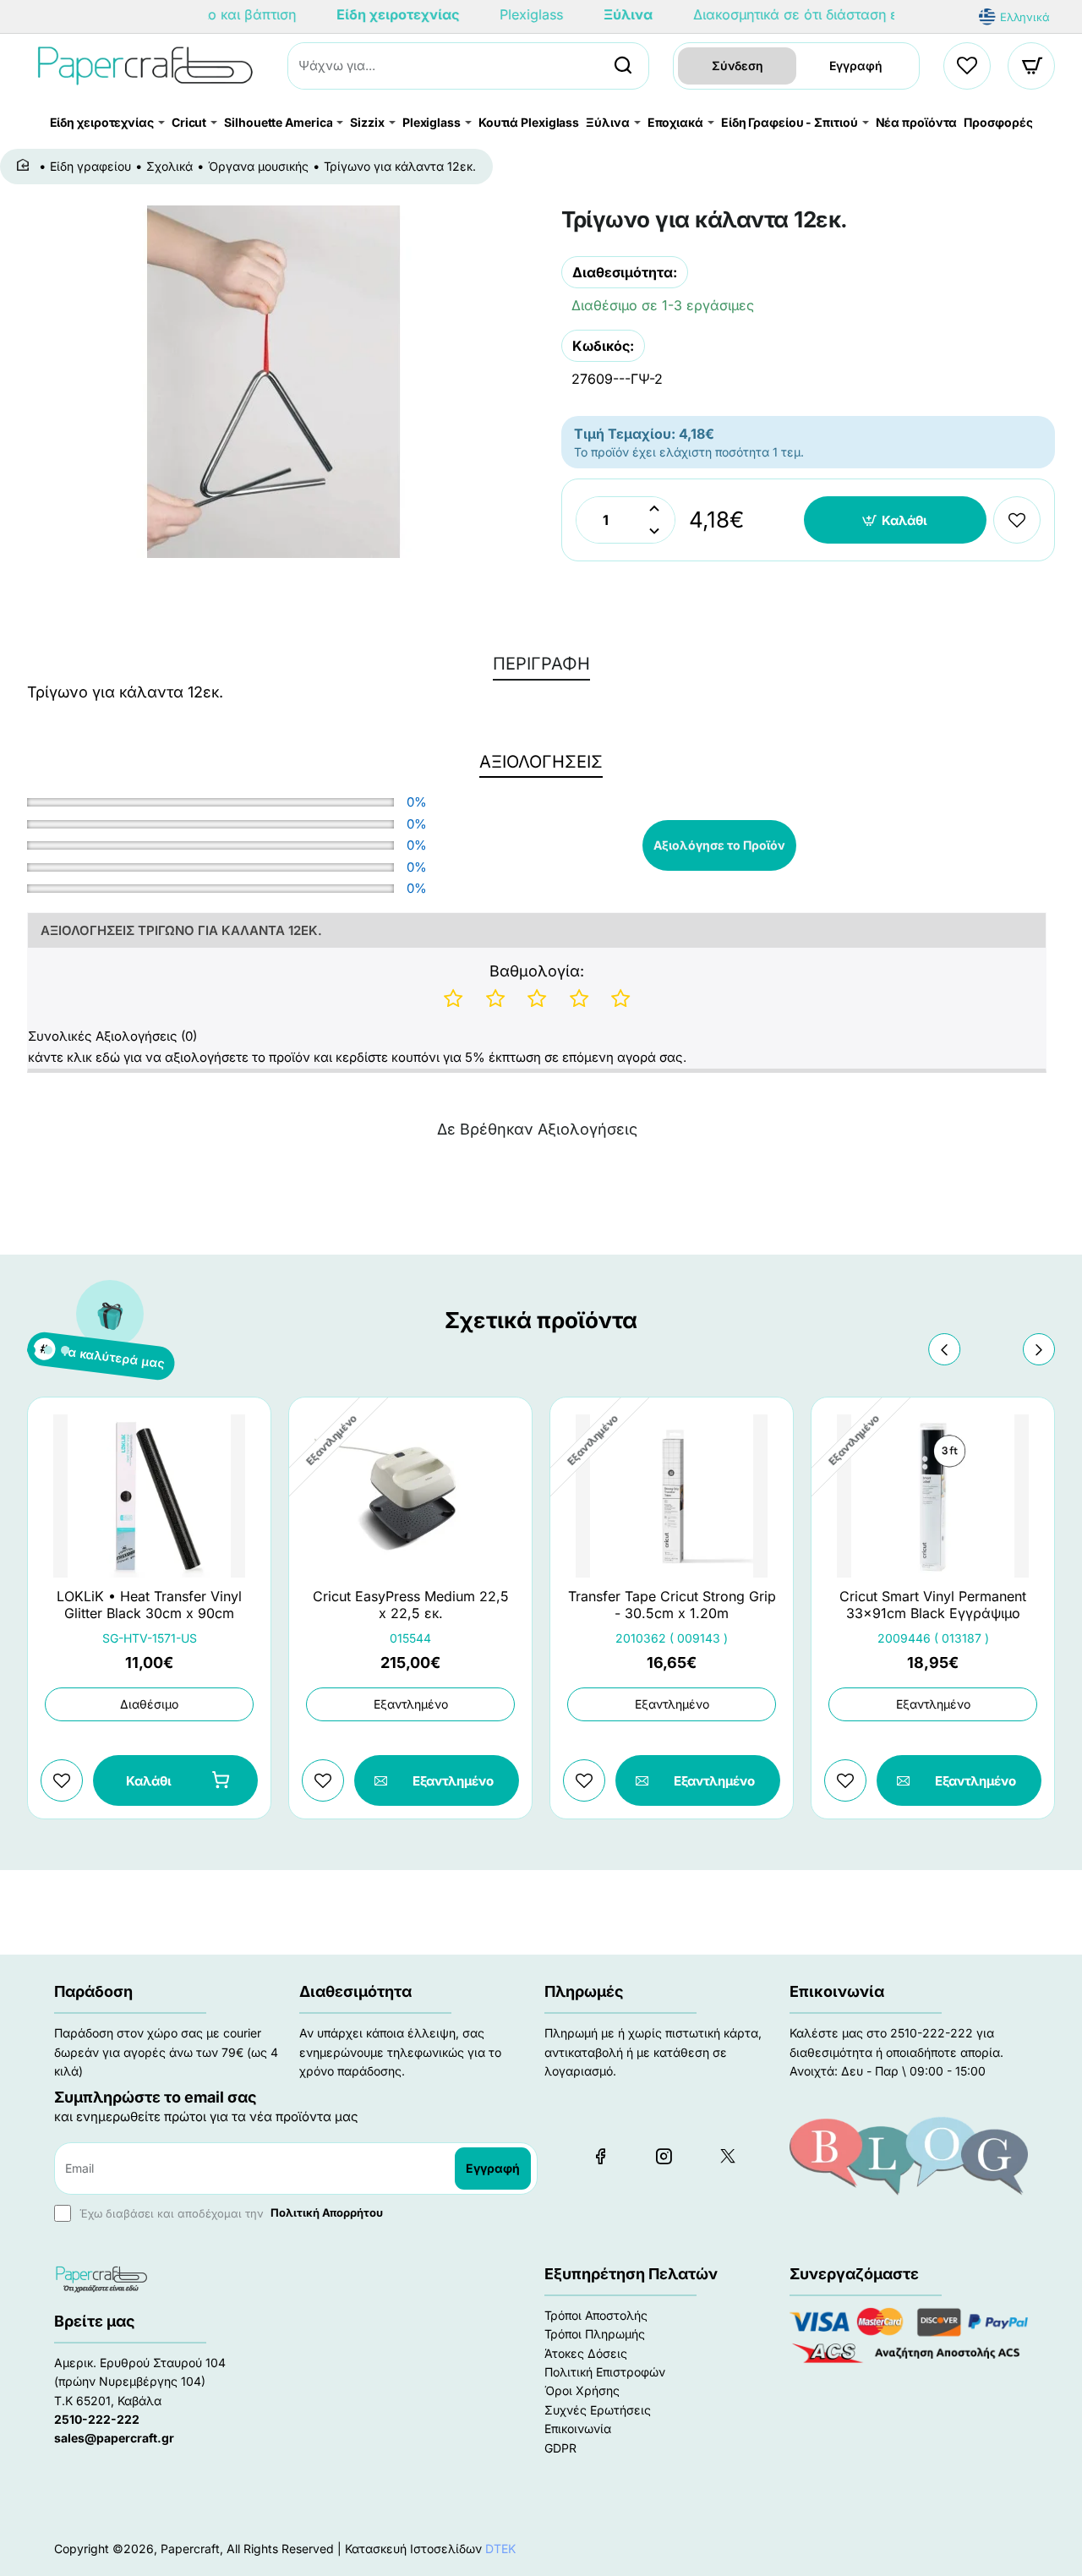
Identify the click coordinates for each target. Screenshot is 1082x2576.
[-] (654, 531)
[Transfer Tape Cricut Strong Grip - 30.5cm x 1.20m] (672, 1496)
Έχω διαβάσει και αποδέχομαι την (230, 2212)
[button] (896, 520)
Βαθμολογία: (537, 971)
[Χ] (727, 2156)
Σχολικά (169, 166)
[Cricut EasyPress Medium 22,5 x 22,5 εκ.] (410, 1496)
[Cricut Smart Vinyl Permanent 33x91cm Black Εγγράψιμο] (933, 1496)
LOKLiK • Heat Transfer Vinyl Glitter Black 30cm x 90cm (149, 1605)
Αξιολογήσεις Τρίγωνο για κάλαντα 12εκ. (181, 930)
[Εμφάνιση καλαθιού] (1032, 66)
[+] (654, 509)
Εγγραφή (856, 66)
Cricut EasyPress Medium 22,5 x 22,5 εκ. (411, 1605)
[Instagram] (664, 2156)
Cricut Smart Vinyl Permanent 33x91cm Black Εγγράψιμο (933, 1605)
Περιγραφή (541, 664)
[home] (26, 166)
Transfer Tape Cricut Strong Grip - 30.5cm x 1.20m (672, 1605)
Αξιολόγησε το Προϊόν (719, 845)
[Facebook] (600, 2156)
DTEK (500, 2549)
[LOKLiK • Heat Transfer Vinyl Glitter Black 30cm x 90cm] (149, 1496)
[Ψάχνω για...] (623, 66)
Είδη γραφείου (90, 166)
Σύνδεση (738, 66)
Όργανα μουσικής (258, 166)
